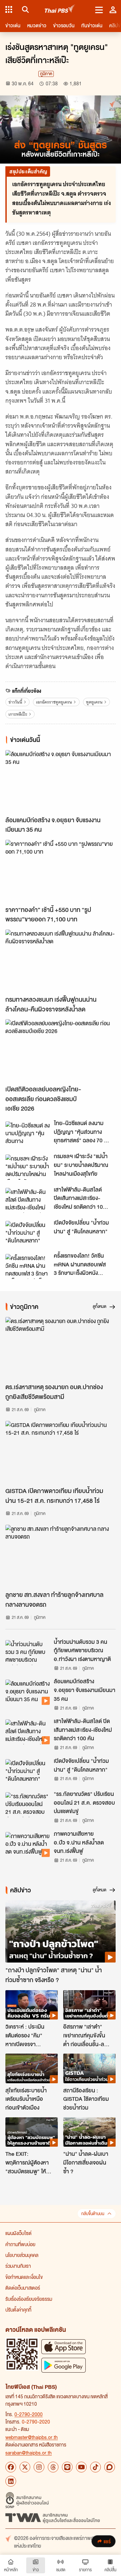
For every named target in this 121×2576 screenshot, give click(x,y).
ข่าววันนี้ (15, 702)
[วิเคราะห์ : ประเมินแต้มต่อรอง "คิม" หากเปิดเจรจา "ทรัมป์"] (32, 2005)
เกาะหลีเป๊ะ (18, 714)
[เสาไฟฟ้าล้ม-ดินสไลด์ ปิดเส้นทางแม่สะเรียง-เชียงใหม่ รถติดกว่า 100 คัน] (28, 1200)
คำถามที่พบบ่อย (20, 2244)
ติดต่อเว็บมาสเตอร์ (23, 2288)
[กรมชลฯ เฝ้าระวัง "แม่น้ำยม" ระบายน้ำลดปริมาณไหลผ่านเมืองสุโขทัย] (28, 1167)
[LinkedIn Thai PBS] (11, 2481)
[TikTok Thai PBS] (95, 2467)
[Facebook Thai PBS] (11, 2467)
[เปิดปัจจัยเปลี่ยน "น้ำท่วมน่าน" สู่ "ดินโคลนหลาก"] (28, 1233)
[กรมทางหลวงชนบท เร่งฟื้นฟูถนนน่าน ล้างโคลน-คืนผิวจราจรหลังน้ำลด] (61, 961)
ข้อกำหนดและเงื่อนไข (24, 2277)
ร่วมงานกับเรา (18, 2266)
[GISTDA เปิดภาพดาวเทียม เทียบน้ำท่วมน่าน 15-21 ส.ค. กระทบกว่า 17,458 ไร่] (61, 1452)
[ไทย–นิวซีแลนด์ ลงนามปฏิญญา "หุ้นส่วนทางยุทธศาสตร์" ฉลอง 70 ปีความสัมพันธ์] (28, 1134)
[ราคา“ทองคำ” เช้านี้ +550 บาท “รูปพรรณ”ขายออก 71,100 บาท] (61, 871)
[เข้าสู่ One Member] (113, 9)
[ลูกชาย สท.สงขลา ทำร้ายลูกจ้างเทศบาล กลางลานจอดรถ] (61, 1556)
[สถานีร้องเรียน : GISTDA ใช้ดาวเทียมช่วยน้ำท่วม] (89, 2068)
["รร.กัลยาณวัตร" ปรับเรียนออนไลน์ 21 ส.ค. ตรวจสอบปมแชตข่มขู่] (28, 1805)
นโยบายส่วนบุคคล (22, 2255)
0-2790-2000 (29, 2414)
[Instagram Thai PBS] (39, 2467)
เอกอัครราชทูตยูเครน (54, 702)
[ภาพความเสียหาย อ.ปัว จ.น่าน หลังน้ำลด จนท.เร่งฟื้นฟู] (28, 1844)
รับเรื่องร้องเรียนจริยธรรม (29, 2299)
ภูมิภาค (46, 74)
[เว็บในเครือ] (9, 9)
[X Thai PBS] (25, 2467)
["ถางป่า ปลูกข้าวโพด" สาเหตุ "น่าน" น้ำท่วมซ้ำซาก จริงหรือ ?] (61, 1932)
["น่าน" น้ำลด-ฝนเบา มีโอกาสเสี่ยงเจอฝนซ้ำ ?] (89, 2132)
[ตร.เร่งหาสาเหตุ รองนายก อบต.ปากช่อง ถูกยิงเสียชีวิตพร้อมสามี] (61, 1348)
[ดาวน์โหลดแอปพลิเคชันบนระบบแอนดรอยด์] (64, 2365)
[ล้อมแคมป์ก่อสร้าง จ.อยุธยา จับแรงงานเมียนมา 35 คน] (61, 781)
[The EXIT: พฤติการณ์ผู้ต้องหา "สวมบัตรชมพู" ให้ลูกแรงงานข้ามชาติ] (32, 2132)
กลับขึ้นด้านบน (93, 2214)
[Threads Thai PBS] (53, 2467)
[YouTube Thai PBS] (81, 2467)
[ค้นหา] (24, 9)
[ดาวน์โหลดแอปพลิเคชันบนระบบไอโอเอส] (64, 2346)
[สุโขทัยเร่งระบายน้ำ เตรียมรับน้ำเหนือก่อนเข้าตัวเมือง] (32, 2068)
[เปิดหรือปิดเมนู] (99, 9)
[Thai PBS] (60, 10)
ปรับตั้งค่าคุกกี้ (18, 2310)
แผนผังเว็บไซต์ (18, 2233)
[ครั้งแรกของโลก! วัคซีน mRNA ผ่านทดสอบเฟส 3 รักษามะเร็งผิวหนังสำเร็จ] (28, 1266)
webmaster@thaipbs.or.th (32, 2437)
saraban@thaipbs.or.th (29, 2453)
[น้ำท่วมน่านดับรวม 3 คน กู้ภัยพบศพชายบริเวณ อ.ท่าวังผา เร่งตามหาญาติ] (28, 1653)
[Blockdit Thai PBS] (110, 2467)
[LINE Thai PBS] (67, 2467)
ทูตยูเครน (94, 702)
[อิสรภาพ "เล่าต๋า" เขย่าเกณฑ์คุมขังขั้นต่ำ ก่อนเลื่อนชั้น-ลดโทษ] (89, 2005)
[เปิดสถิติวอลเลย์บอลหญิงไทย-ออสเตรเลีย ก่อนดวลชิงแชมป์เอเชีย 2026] (61, 1050)
